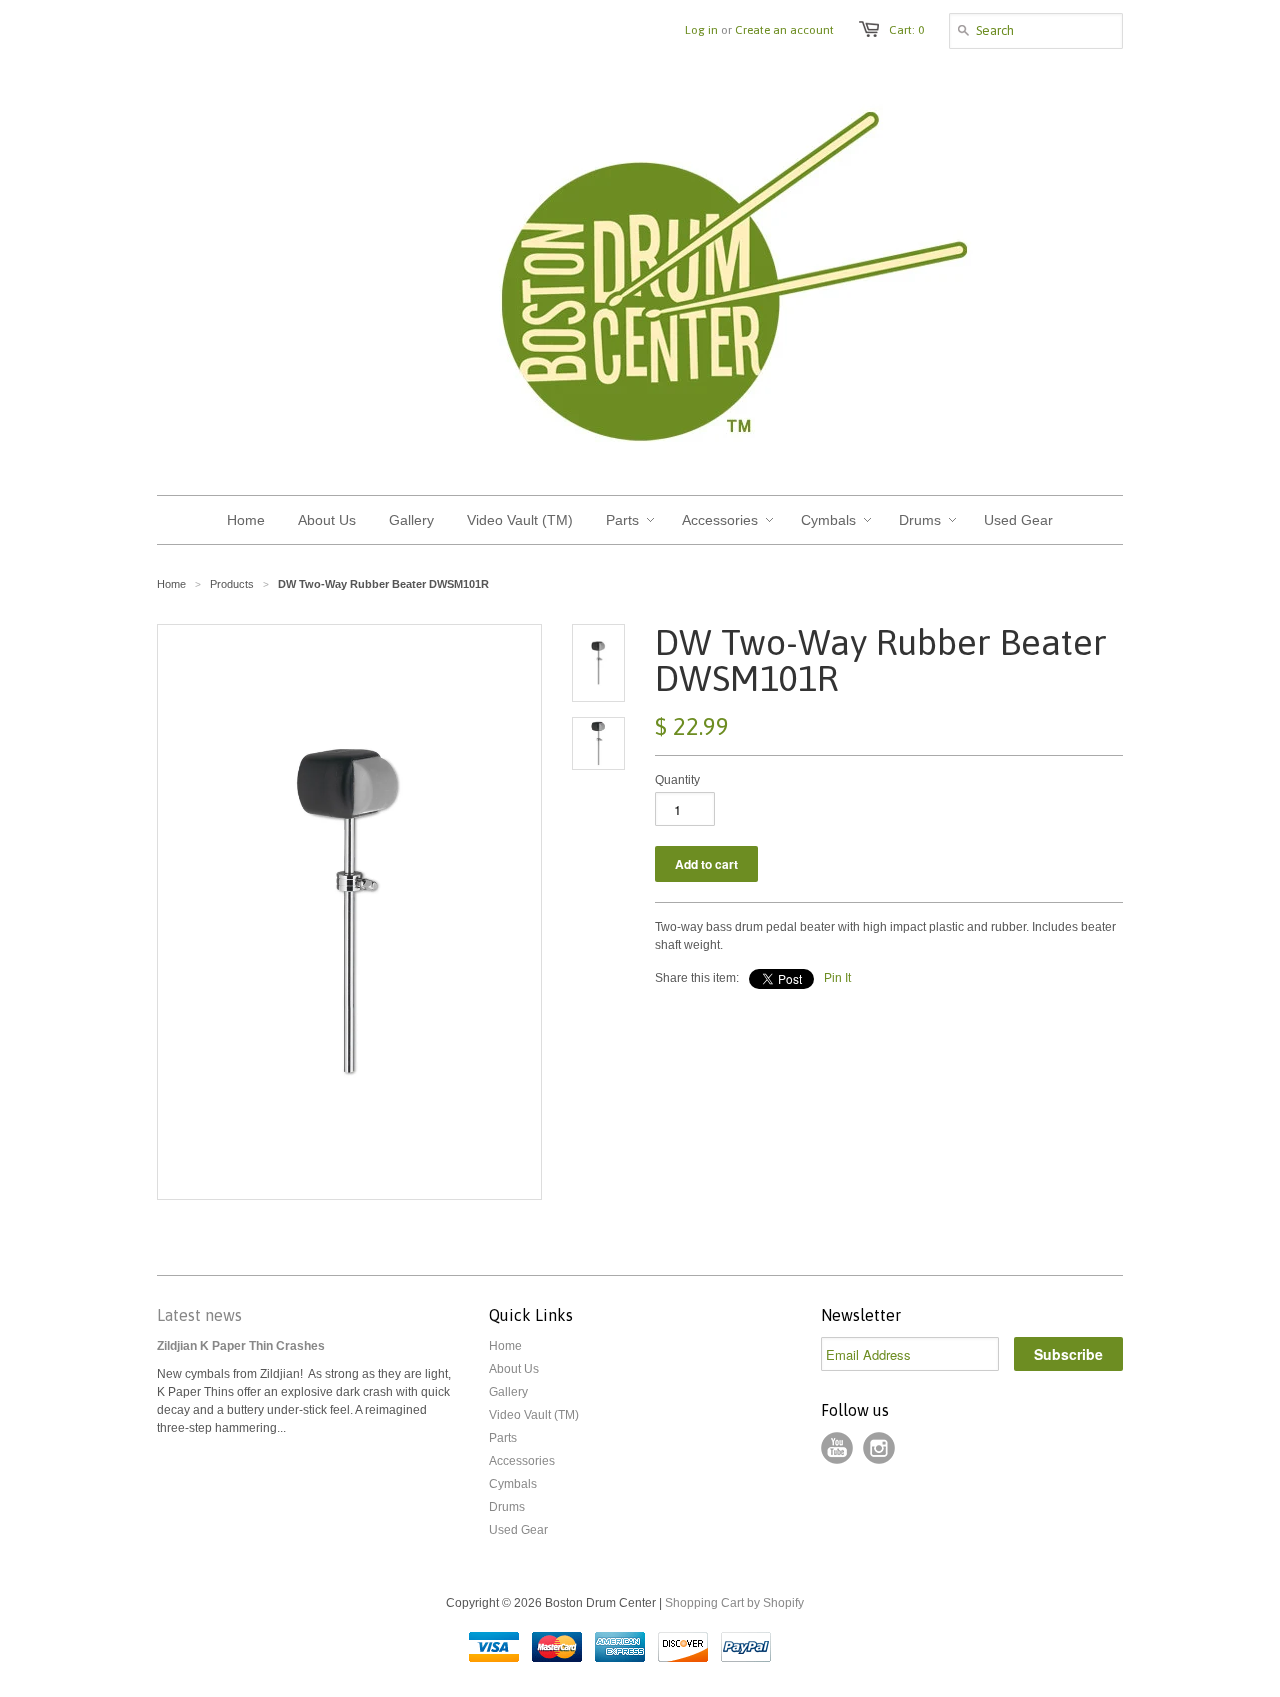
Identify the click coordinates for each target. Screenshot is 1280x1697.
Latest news (199, 1315)
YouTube (837, 1448)
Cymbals (513, 1484)
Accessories (522, 1461)
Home (505, 1346)
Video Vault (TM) (534, 1415)
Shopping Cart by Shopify (734, 1603)
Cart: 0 (906, 30)
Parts (503, 1438)
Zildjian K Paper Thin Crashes (241, 1346)
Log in (701, 30)
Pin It (837, 978)
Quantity (677, 780)
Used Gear (518, 1530)
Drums (507, 1507)
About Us (514, 1369)
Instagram (879, 1448)
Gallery (508, 1392)
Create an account (784, 30)
